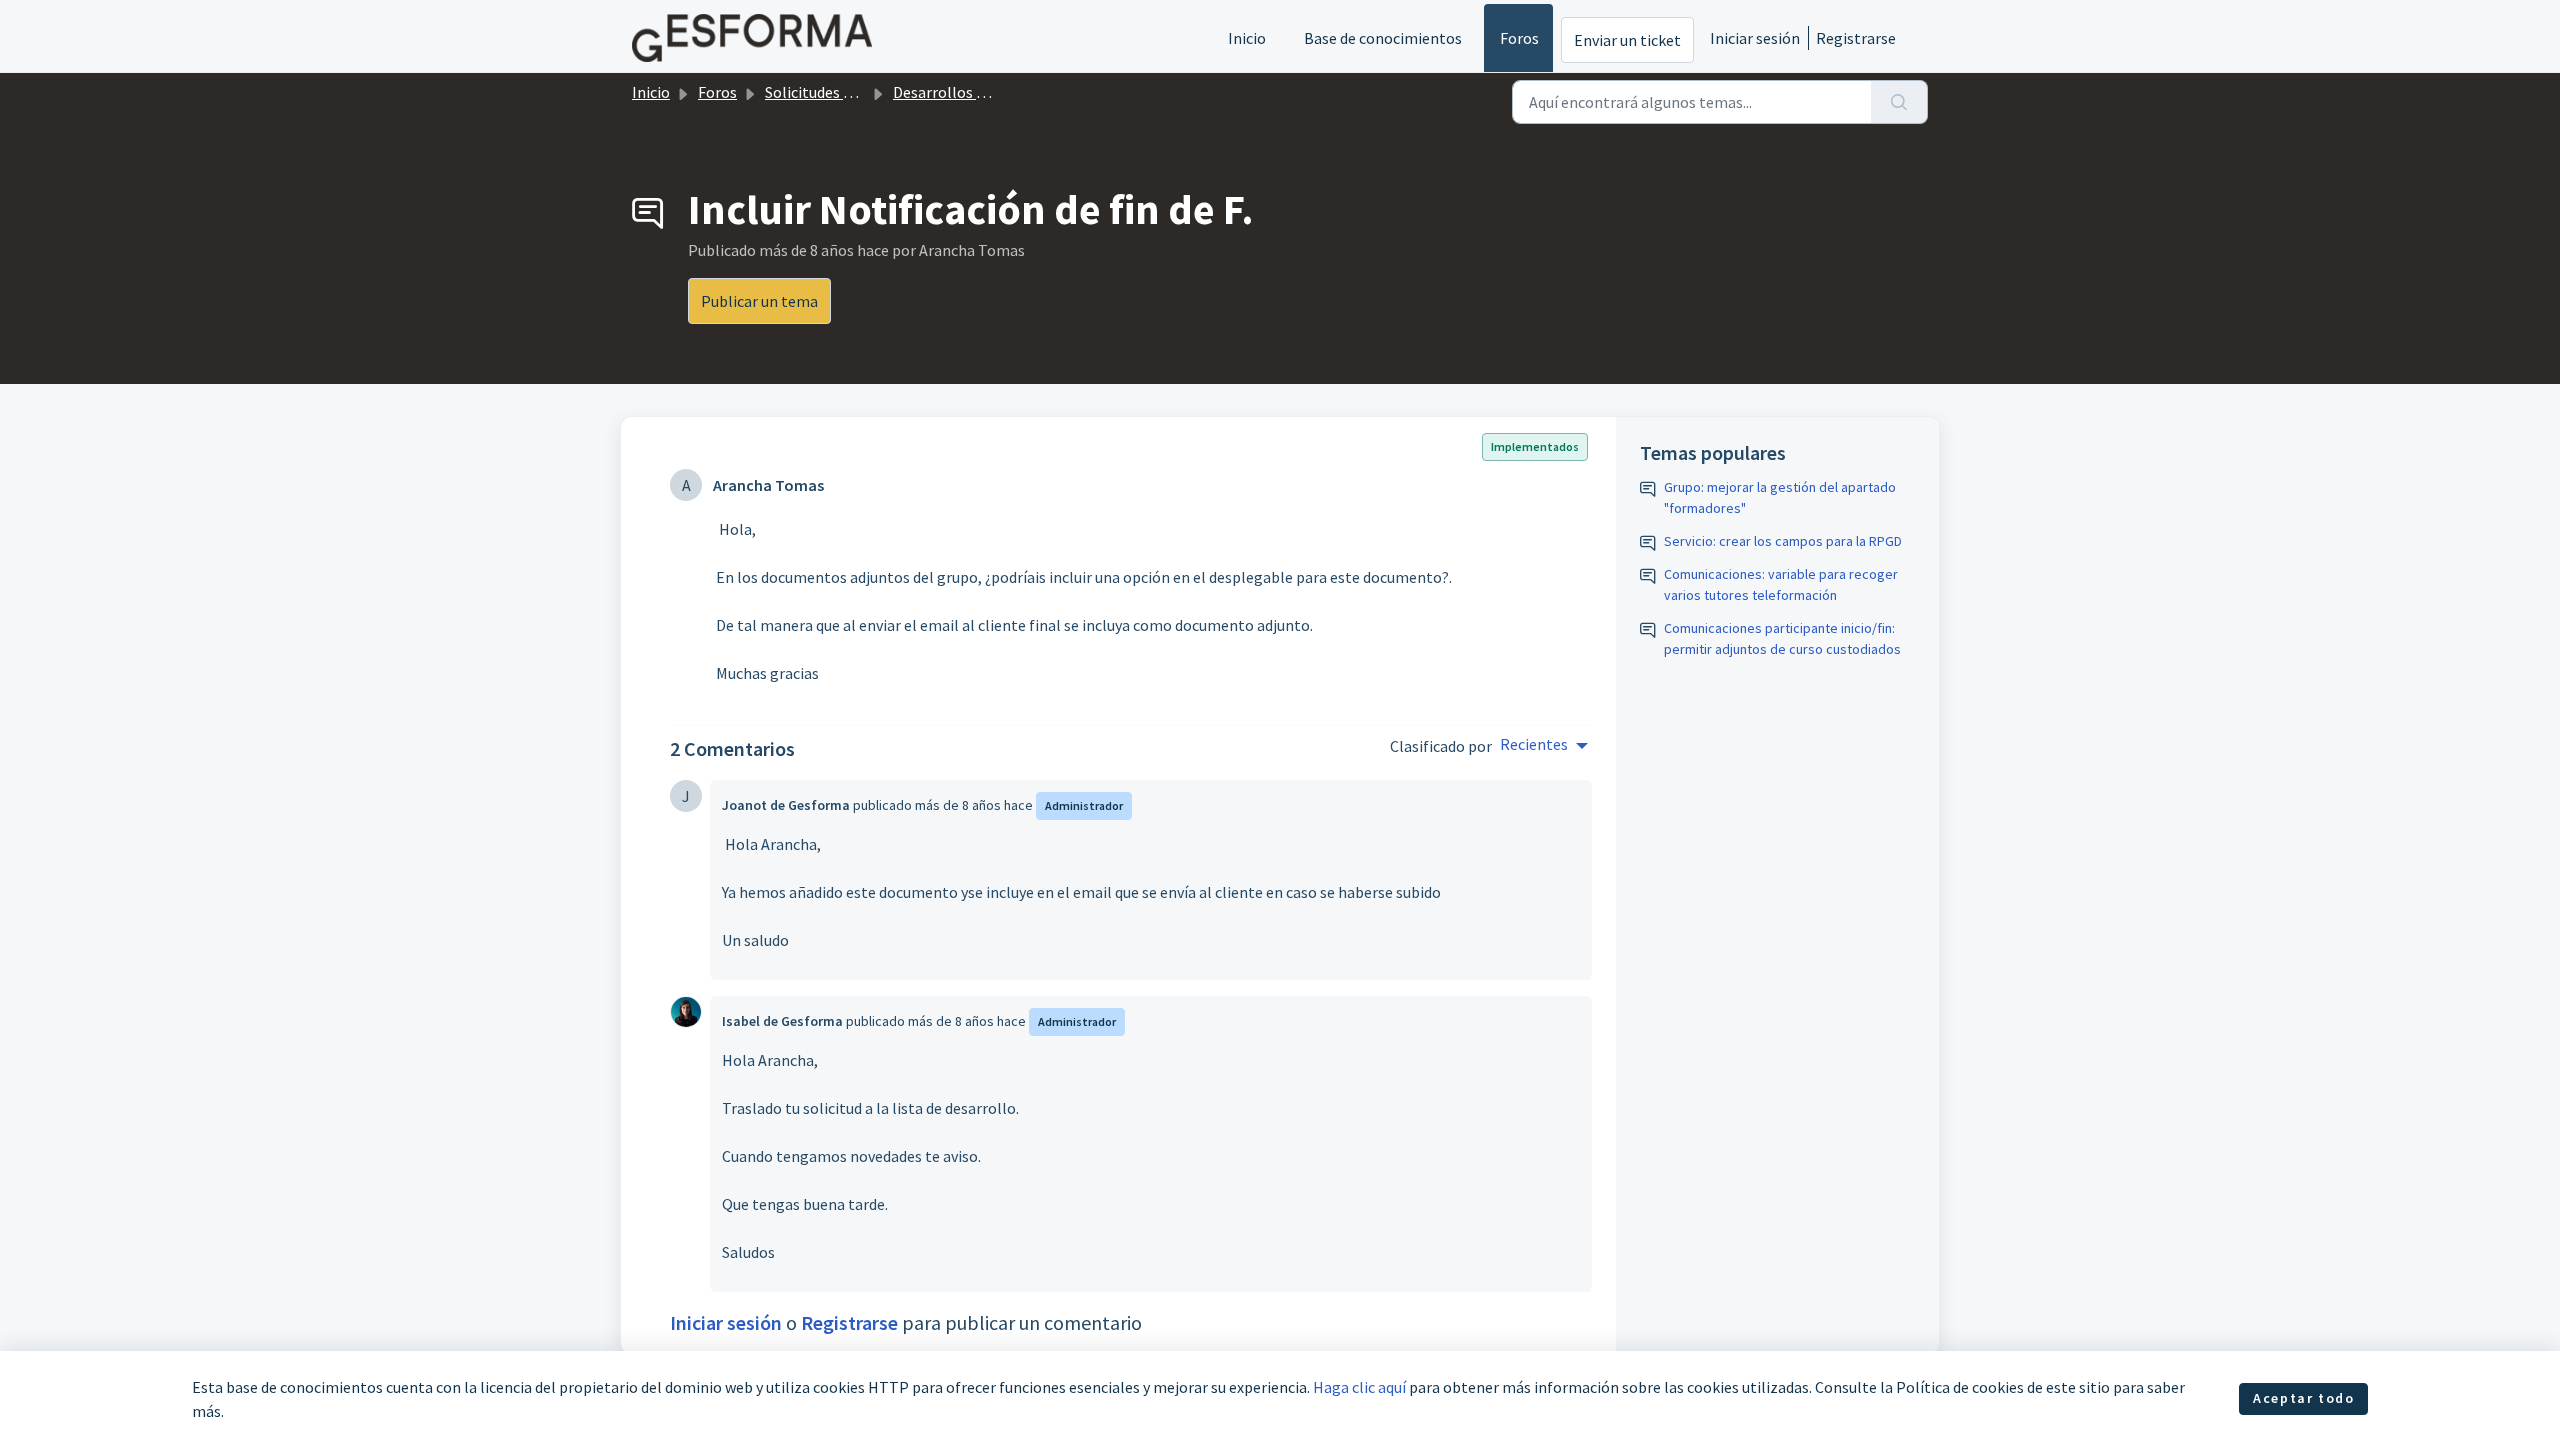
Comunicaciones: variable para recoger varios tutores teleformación (1781, 584)
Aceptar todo (2303, 1398)
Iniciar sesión (1755, 38)
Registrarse (1856, 38)
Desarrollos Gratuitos (967, 92)
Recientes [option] (1534, 744)
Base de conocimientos (1383, 38)
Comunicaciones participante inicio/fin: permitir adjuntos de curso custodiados (1782, 638)
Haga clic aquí (1359, 1387)
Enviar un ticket (1627, 40)
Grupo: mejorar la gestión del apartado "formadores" (1780, 497)
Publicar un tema (759, 301)
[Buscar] (1899, 102)
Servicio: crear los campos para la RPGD (1783, 541)
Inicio (1247, 38)
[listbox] (1544, 746)
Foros (1519, 38)
